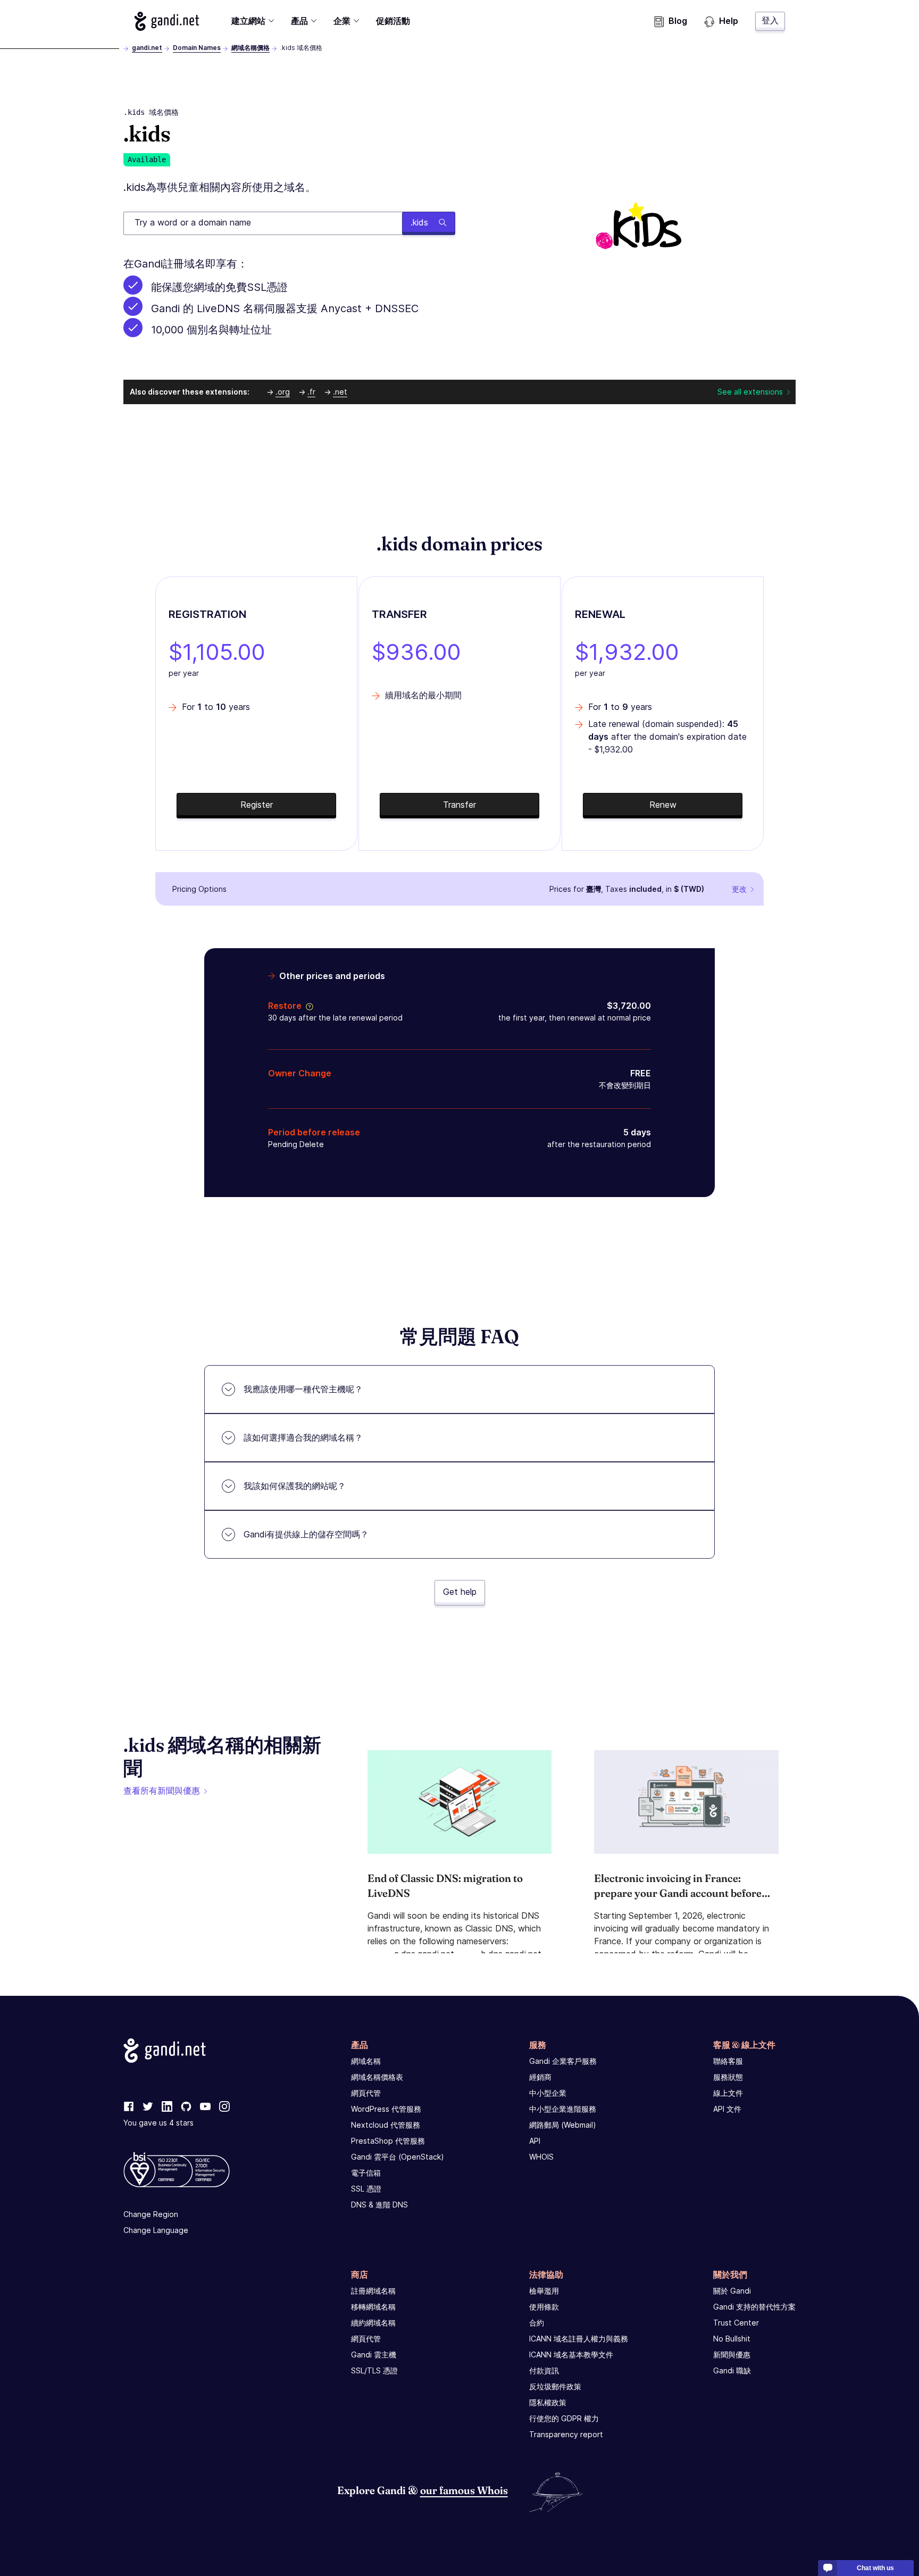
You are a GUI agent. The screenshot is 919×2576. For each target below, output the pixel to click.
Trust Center (736, 2323)
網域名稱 (366, 2061)
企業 (342, 21)
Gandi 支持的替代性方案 (754, 2307)
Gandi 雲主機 (374, 2355)
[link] (129, 2107)
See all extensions (750, 392)
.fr (311, 392)
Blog (678, 21)
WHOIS (541, 2157)
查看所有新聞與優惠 (162, 1791)
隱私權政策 (548, 2402)
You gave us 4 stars (158, 2123)
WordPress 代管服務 (386, 2109)
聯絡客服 (728, 2061)
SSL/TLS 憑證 (374, 2370)
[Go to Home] (167, 21)
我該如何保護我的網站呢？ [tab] (295, 1486)
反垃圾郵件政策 (555, 2386)
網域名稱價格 (250, 48)
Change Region (151, 2214)
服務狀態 (728, 2077)
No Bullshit (732, 2339)
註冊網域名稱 (373, 2291)
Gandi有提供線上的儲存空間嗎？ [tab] (306, 1534)
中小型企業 (548, 2093)
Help (729, 21)
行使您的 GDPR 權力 (564, 2418)
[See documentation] (307, 1006)
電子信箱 (366, 2173)
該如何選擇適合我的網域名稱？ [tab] (303, 1437)
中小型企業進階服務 (563, 2109)
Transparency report (566, 2434)
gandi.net (147, 48)
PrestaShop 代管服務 (388, 2141)
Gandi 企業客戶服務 (563, 2061)
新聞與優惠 (732, 2355)
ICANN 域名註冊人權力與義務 (579, 2339)
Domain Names (197, 48)
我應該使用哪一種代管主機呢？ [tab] (303, 1389)
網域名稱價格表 (377, 2077)
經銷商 (540, 2077)
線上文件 (728, 2093)
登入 (770, 20)
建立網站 (248, 21)
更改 (739, 889)
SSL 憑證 (366, 2189)
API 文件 (727, 2109)
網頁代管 (366, 2093)
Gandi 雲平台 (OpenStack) (398, 2157)
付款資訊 (544, 2370)
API (535, 2141)
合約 (537, 2323)
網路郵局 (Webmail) (563, 2125)
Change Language (156, 2230)
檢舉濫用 (544, 2291)
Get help (460, 1592)
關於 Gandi (732, 2291)
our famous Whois (464, 2490)
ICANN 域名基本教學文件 (571, 2355)
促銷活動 (393, 21)
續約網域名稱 (373, 2323)
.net (340, 392)
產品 (299, 21)
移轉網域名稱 (373, 2307)
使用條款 (544, 2307)
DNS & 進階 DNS (379, 2205)
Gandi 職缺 (732, 2370)
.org (283, 392)
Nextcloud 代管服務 (386, 2125)
